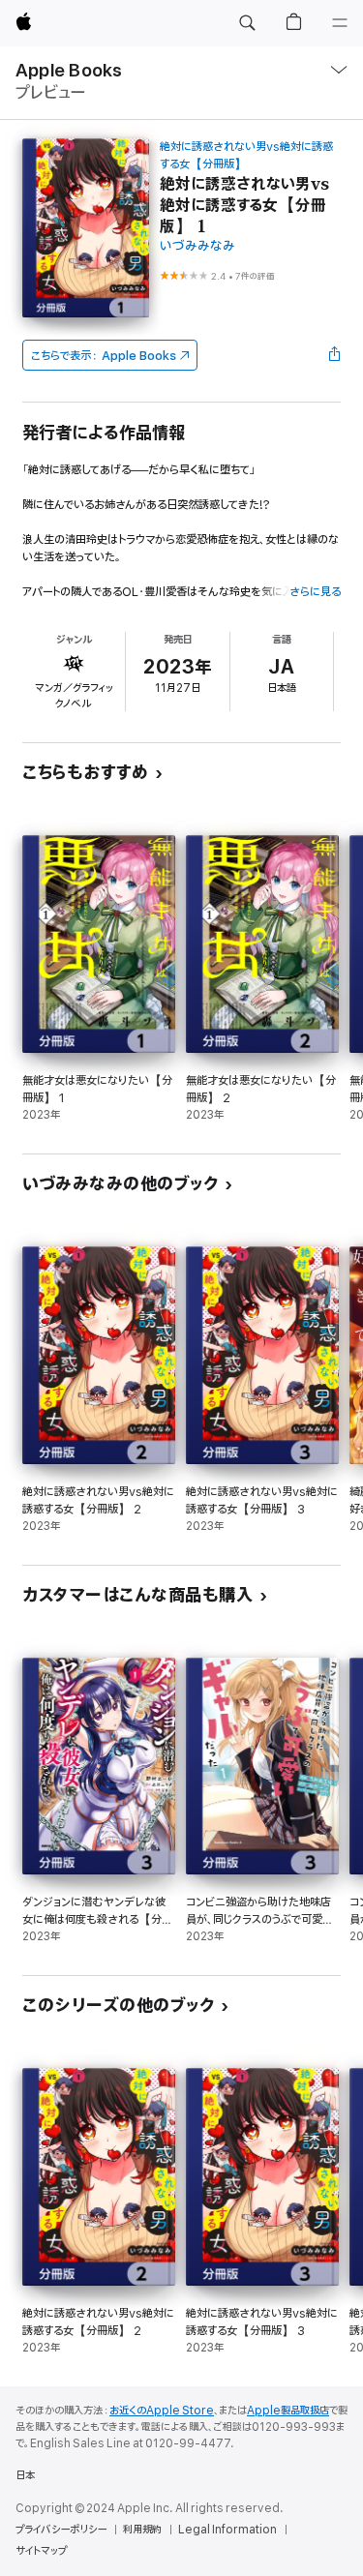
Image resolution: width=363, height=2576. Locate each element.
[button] (247, 23)
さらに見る (315, 592)
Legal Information (227, 2530)
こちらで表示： (104, 356)
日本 (25, 2475)
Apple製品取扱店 (288, 2411)
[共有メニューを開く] (335, 355)
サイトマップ (41, 2551)
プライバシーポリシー (61, 2530)
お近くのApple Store (162, 2411)
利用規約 (142, 2530)
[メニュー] (340, 23)
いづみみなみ (197, 246)
